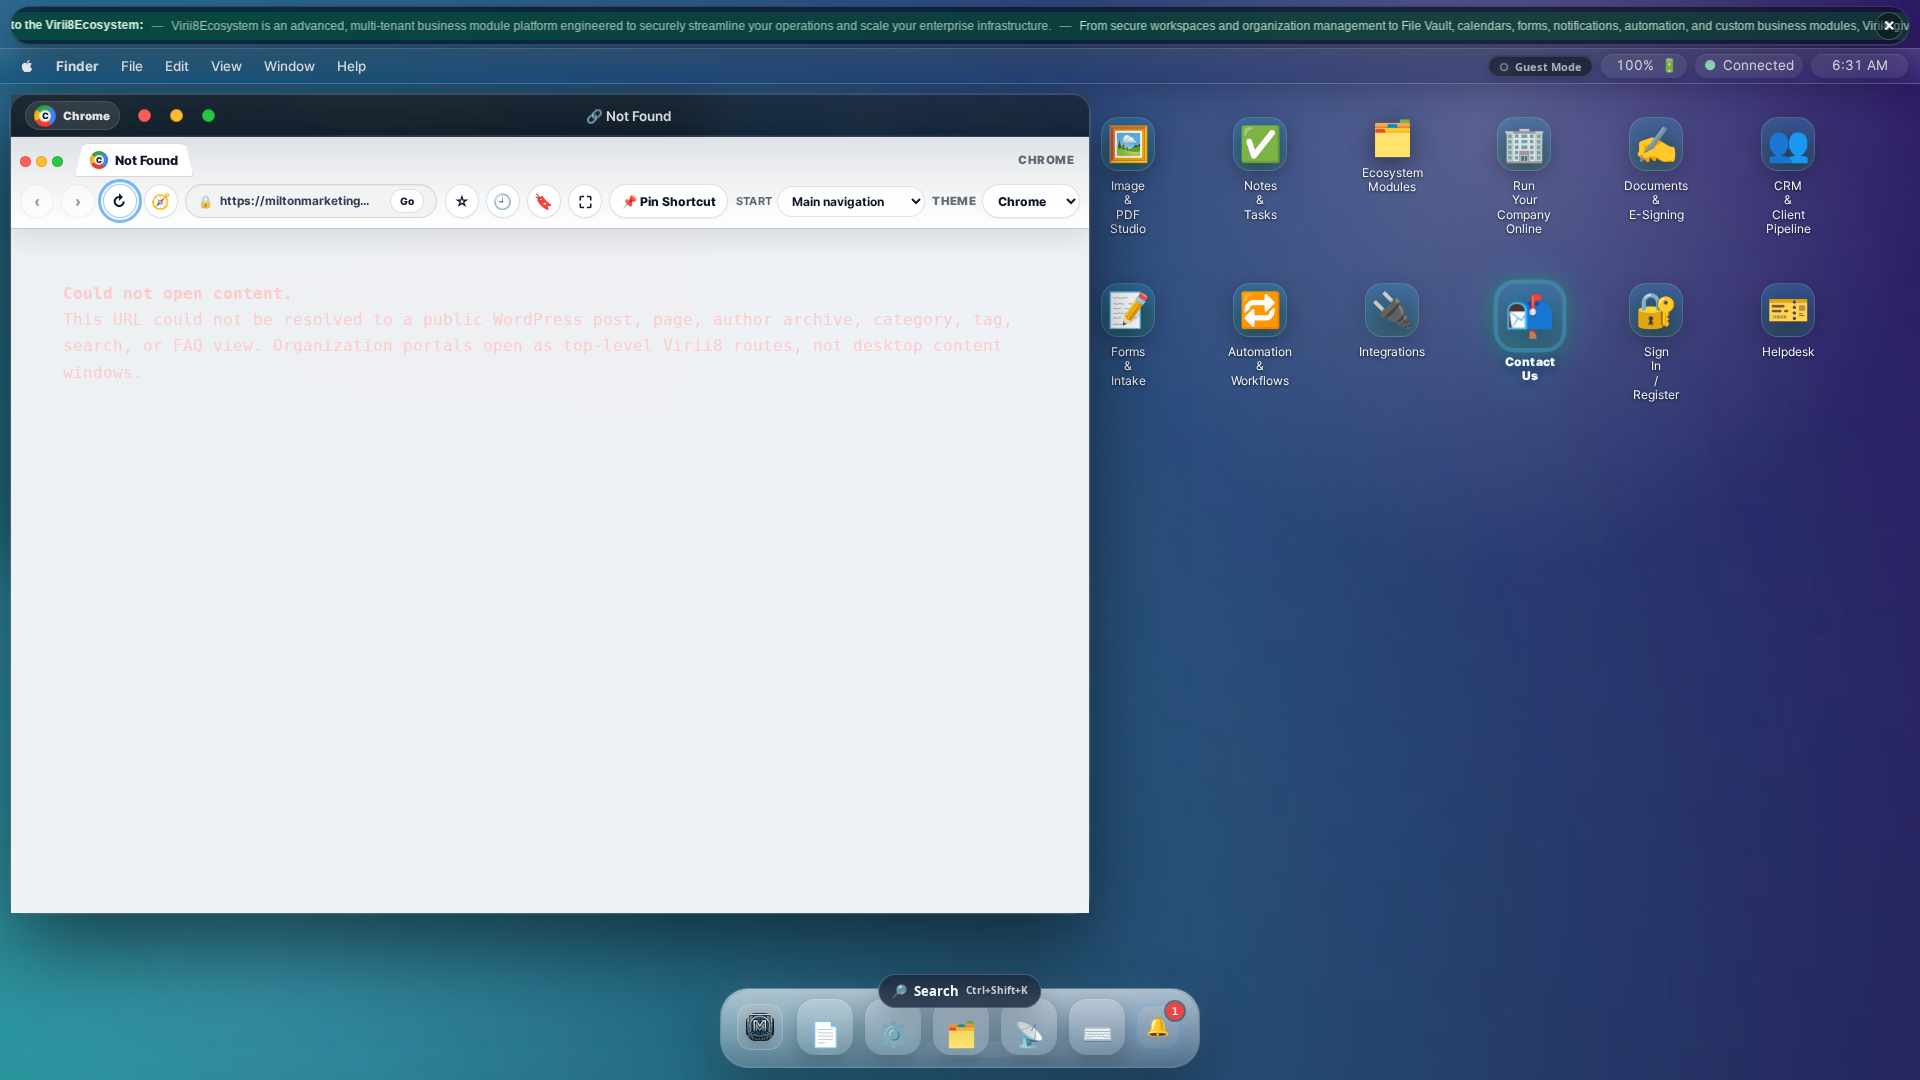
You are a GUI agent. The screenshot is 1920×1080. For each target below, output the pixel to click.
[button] (1392, 156)
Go (407, 201)
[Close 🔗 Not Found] (144, 116)
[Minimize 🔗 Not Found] (176, 116)
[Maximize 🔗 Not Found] (208, 116)
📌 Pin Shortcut (669, 201)
